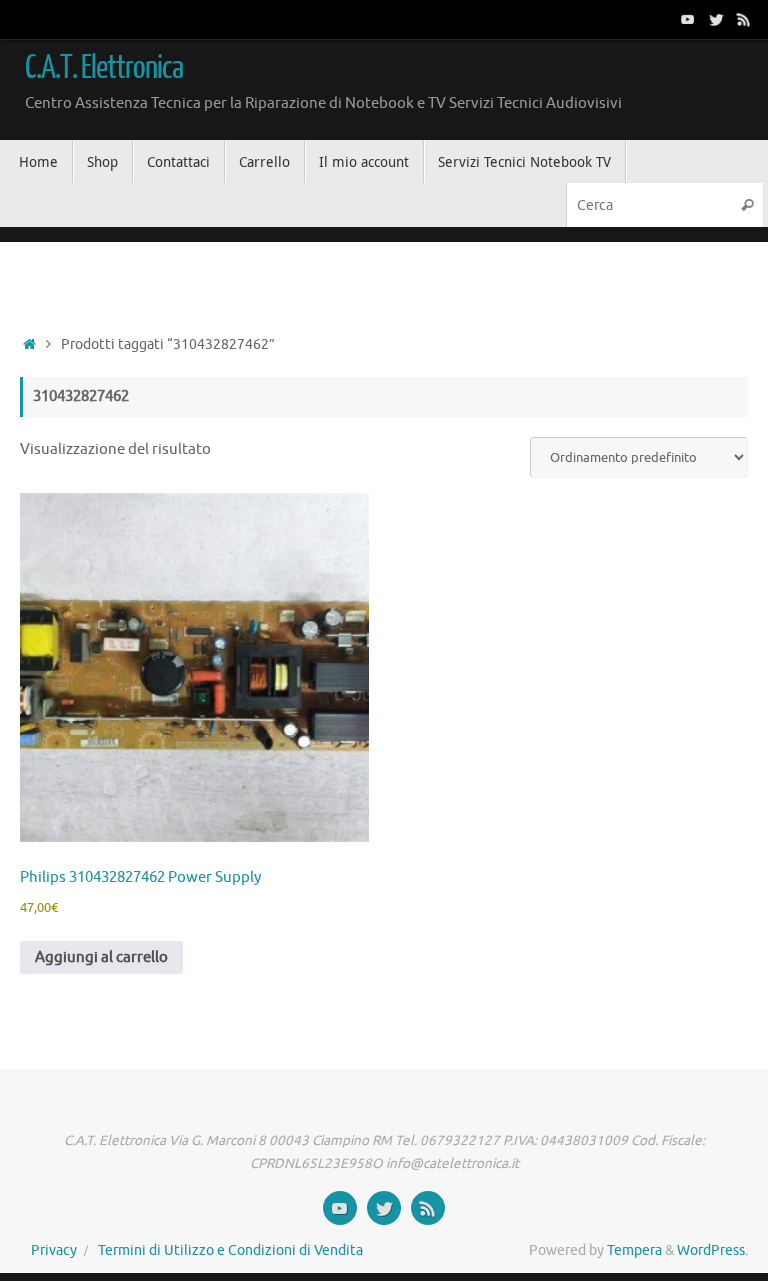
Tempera (634, 1250)
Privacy (54, 1250)
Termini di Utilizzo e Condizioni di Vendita (230, 1250)
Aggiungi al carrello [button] (101, 957)
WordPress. (712, 1250)
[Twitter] (716, 19)
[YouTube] (688, 19)
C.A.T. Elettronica (104, 68)
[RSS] (744, 19)
